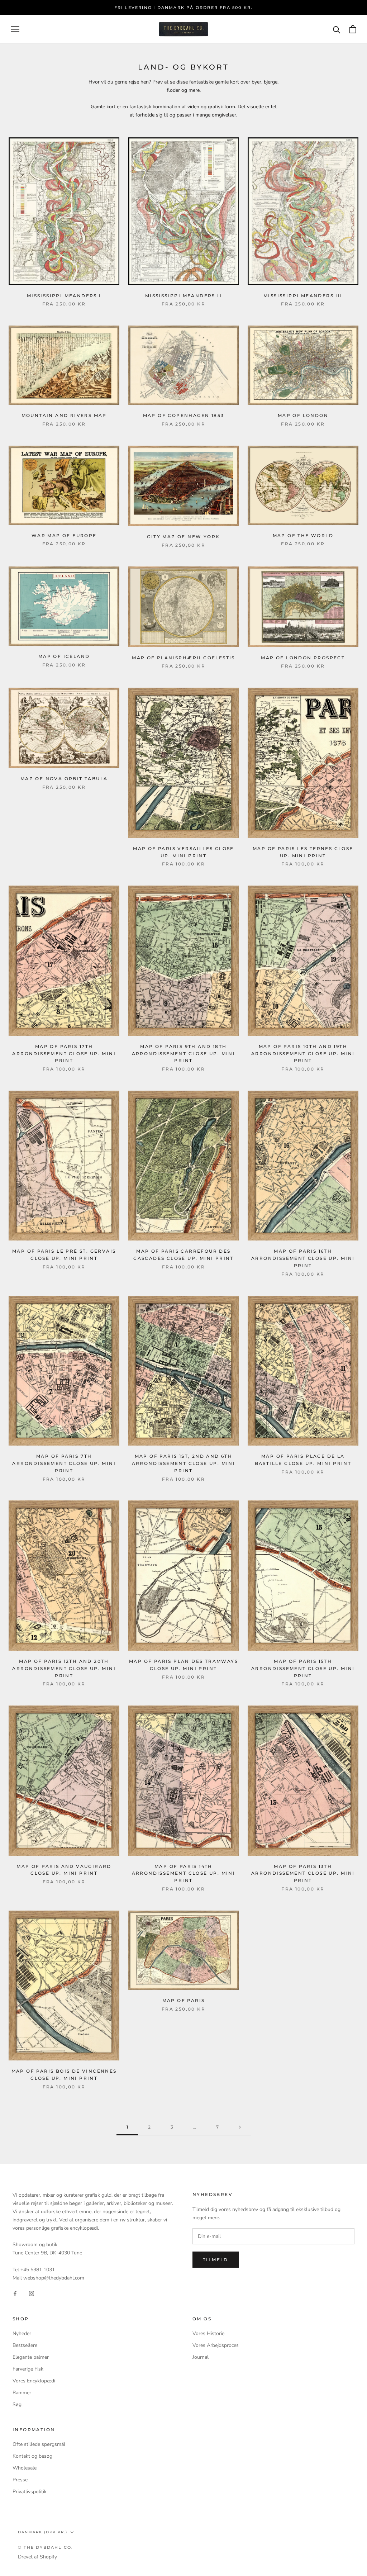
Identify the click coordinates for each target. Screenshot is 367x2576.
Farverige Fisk (28, 2369)
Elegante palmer (31, 2357)
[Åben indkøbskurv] (353, 29)
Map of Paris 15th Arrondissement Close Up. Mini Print (303, 1668)
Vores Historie (208, 2333)
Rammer (22, 2393)
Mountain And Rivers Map (64, 415)
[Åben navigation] (15, 29)
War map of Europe (64, 535)
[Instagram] (32, 2293)
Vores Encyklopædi (34, 2381)
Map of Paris (184, 2000)
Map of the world (303, 535)
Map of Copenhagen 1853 (184, 415)
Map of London (303, 415)
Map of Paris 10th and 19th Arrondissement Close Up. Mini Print (303, 1054)
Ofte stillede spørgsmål (39, 2444)
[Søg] (337, 29)
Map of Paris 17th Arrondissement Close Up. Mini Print (64, 1054)
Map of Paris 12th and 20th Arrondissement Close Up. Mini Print (64, 1668)
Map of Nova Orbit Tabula (64, 779)
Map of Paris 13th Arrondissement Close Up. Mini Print (303, 1873)
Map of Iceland (64, 656)
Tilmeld (216, 2260)
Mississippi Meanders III (303, 296)
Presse (20, 2480)
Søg (17, 2404)
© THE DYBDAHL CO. (46, 2547)
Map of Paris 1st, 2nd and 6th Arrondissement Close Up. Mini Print (184, 1463)
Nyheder (22, 2333)
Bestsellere (25, 2345)
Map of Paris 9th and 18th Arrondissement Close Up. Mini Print (184, 1054)
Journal (201, 2357)
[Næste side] (240, 2127)
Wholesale (25, 2468)
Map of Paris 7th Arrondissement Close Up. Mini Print (64, 1463)
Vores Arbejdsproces (216, 2345)
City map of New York (183, 537)
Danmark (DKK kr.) (43, 2532)
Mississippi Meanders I (64, 296)
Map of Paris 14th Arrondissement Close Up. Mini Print (184, 1873)
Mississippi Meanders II (183, 296)
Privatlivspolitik (30, 2492)
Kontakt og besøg (32, 2456)
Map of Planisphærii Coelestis (183, 658)
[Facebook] (15, 2293)
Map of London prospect (303, 658)
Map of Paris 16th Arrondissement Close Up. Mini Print (303, 1258)
